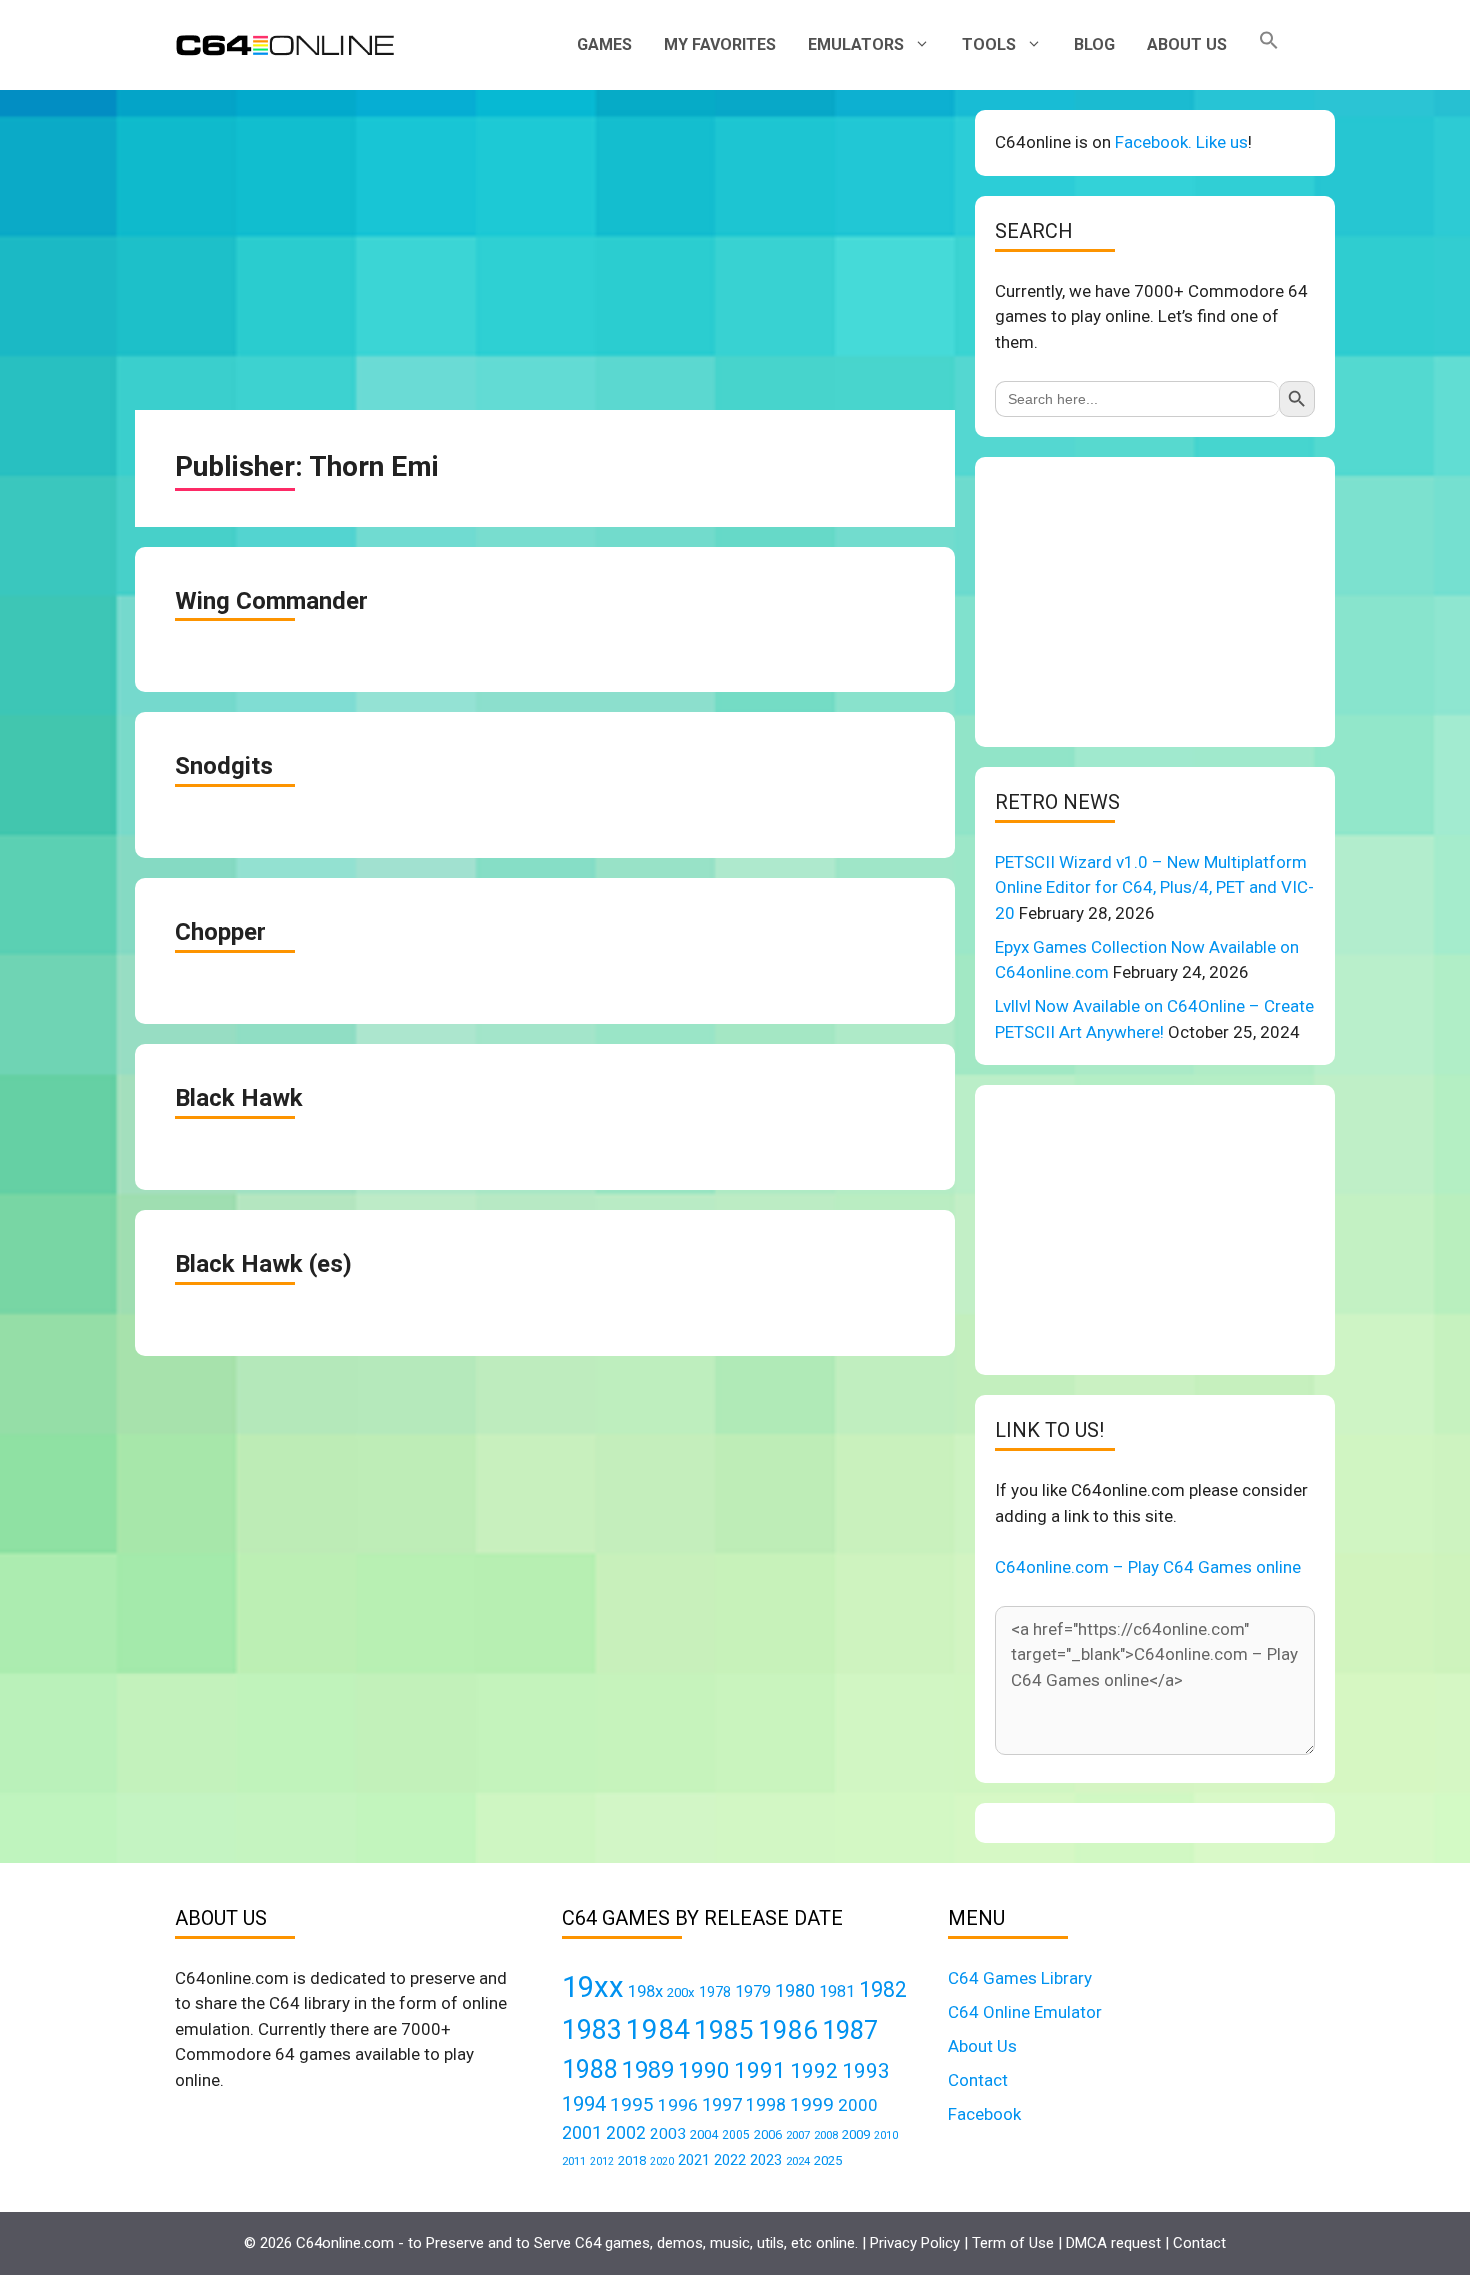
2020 (662, 2161)
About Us (1187, 44)
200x (681, 1992)
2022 (730, 2160)
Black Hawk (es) (263, 1264)
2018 (632, 2160)
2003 (668, 2134)
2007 (798, 2135)
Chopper (220, 932)
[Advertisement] (545, 250)
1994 (584, 2104)
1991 (760, 2070)
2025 (828, 2160)
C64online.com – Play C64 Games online (1148, 1567)
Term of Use (1013, 2243)
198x (645, 1991)
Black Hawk (239, 1098)
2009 (856, 2134)
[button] (1269, 45)
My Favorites (720, 44)
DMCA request (1113, 2243)
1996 (678, 2105)
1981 (837, 1991)
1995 (632, 2104)
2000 (858, 2105)
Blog (1094, 44)
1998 (766, 2105)
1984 (658, 2029)
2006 (768, 2134)
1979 (753, 1991)
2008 (826, 2135)
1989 (648, 2070)
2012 (602, 2161)
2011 (574, 2161)
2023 (766, 2160)
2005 (736, 2135)
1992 (814, 2070)
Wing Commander (271, 601)
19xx (593, 1987)
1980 (795, 1990)
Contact (978, 2080)
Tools (989, 44)
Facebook (984, 2114)
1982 (883, 1989)
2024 (798, 2161)
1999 (812, 2104)
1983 (592, 2030)
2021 (694, 2160)
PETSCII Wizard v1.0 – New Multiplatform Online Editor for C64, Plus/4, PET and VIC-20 (1154, 887)
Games (604, 44)
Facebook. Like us (1181, 142)
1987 (850, 2030)
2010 (886, 2135)
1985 (724, 2029)
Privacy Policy (915, 2243)
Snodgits (224, 766)
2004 (704, 2134)
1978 (715, 1992)
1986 (788, 2030)
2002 (626, 2133)
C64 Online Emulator (1025, 2012)
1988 (590, 2069)
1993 (866, 2071)
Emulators (856, 44)
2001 (582, 2132)
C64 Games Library (1020, 1978)
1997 (722, 2104)
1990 (704, 2070)
